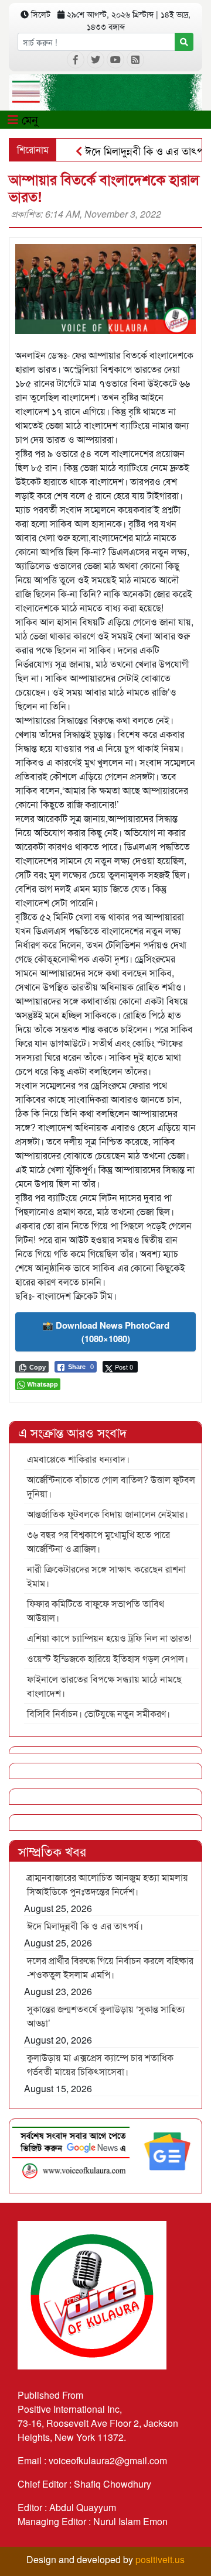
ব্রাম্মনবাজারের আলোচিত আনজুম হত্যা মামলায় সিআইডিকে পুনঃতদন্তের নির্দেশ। (108, 1884)
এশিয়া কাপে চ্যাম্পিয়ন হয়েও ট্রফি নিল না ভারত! (109, 1638)
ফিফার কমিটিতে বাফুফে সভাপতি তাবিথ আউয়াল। (96, 1610)
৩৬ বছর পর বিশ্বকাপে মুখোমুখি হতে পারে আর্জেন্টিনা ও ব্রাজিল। (98, 1541)
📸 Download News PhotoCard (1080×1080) (106, 1332)
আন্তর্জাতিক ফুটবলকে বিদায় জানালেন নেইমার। (108, 1514)
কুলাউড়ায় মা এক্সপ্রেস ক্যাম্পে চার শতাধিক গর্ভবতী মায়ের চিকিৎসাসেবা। (100, 2064)
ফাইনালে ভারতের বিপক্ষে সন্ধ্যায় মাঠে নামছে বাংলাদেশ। (104, 1686)
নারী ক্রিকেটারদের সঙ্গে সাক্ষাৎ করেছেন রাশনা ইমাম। (106, 1576)
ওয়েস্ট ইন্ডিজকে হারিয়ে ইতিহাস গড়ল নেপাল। (108, 1658)
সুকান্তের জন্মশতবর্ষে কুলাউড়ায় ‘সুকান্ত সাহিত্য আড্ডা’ (106, 2016)
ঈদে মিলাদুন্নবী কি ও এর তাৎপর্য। (133, 150)
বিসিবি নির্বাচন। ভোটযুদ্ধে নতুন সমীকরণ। (98, 1713)
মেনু (28, 119)
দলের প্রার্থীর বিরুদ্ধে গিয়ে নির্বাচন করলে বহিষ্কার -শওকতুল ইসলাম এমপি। (110, 1967)
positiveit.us (160, 2559)
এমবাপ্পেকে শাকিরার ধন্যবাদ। (78, 1459)
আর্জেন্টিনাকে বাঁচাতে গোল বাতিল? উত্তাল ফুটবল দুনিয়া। (111, 1486)
